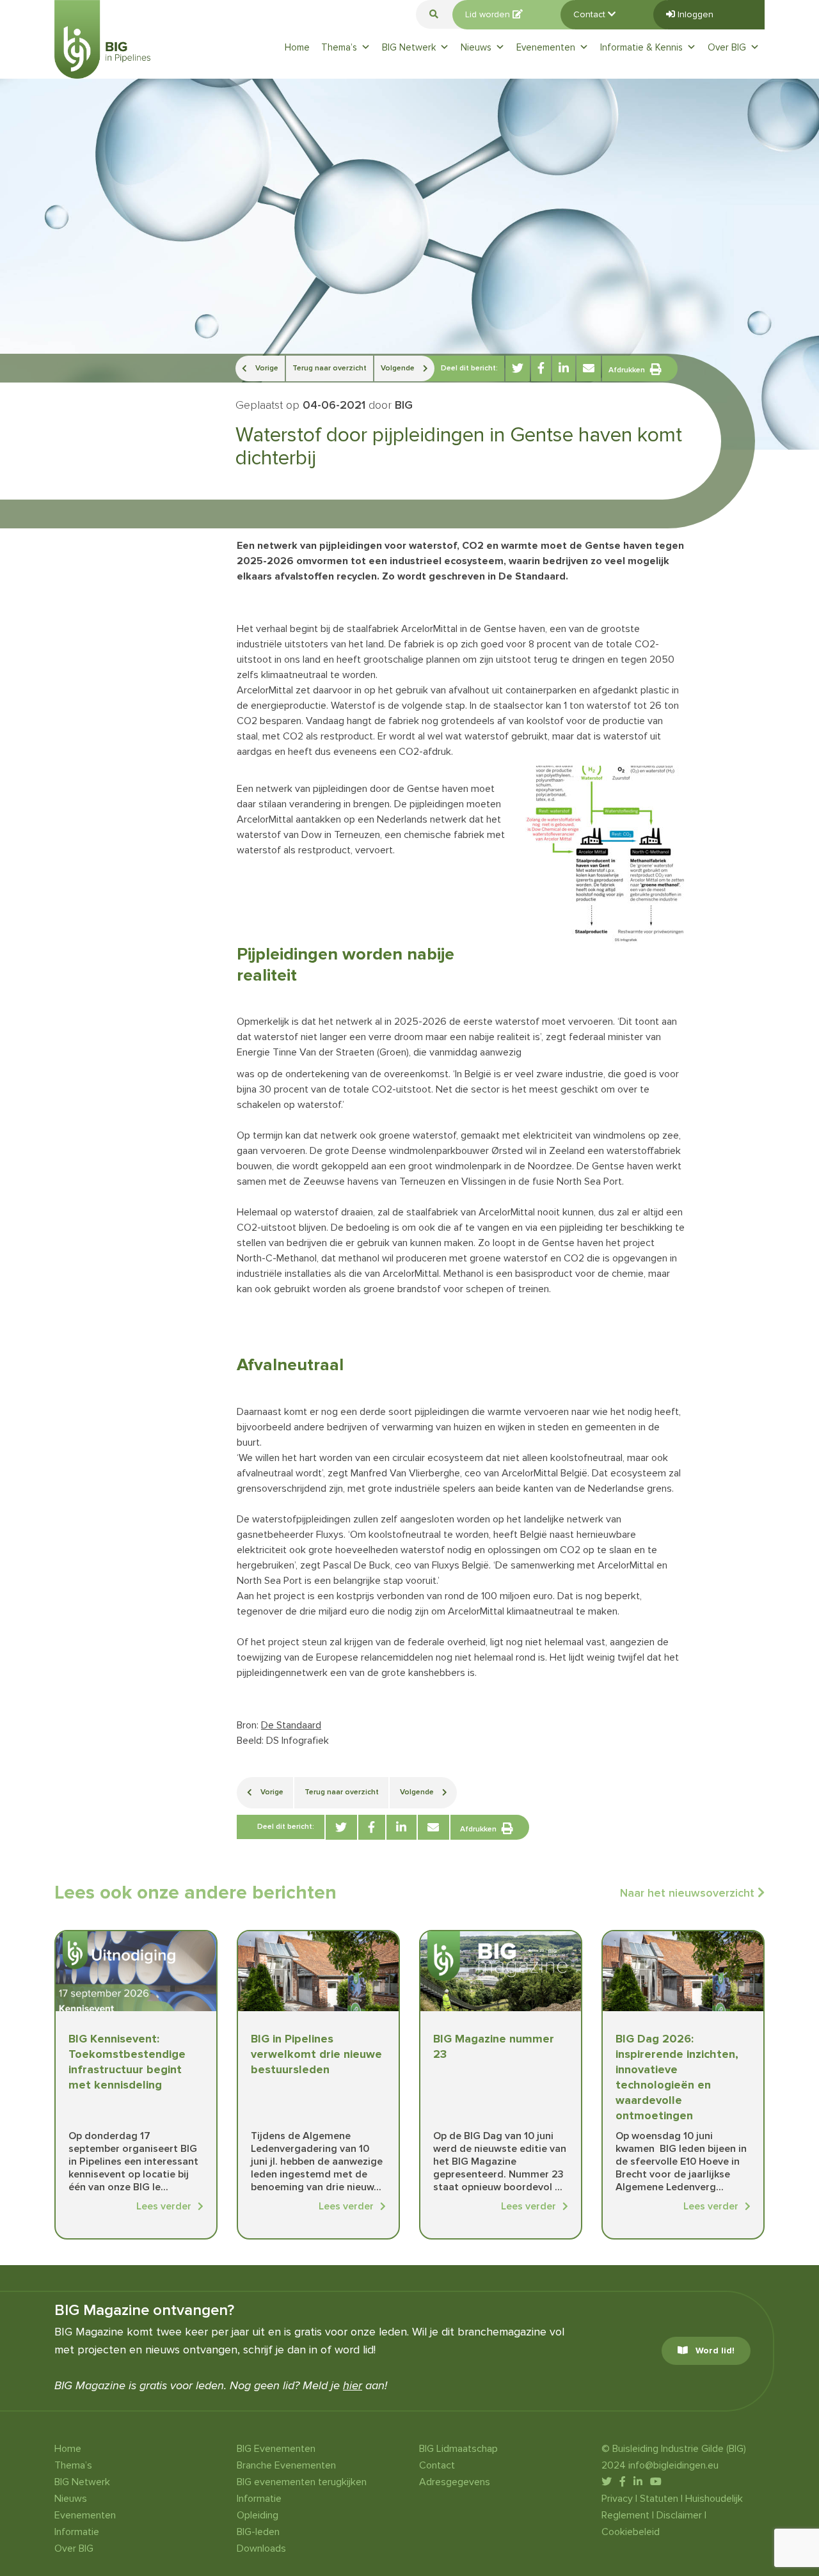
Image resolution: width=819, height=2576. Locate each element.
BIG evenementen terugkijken (302, 2482)
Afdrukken (627, 370)
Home (297, 47)
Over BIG (727, 47)
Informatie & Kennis (641, 47)
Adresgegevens (455, 2482)
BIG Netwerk (409, 47)
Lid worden (489, 14)
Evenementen (546, 47)
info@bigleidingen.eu (673, 2465)
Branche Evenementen (286, 2465)
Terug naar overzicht (330, 368)
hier (353, 2385)
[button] (434, 14)
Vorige (266, 368)
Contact (591, 14)
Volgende (399, 368)
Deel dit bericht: (469, 368)
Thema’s (339, 47)
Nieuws (476, 47)
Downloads (261, 2548)
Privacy (617, 2499)
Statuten (659, 2499)
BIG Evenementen (276, 2449)
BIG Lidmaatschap (458, 2449)
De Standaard (291, 1725)
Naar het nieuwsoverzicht (689, 1893)
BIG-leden (258, 2532)
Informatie (77, 2532)
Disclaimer (679, 2515)
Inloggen (694, 14)
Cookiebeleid (631, 2532)
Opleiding (258, 2515)
